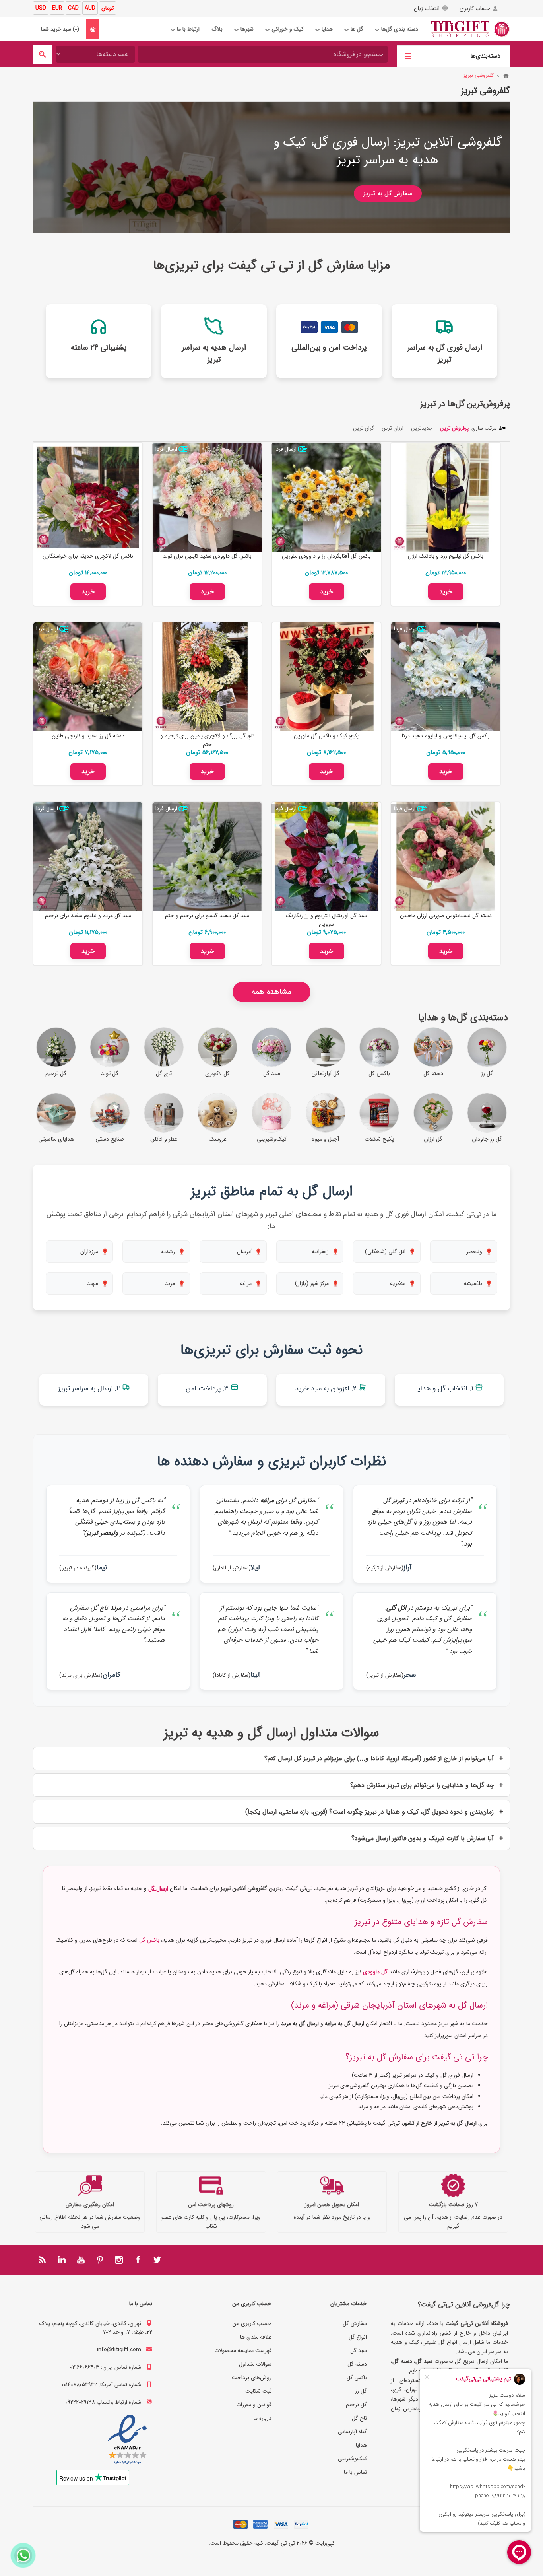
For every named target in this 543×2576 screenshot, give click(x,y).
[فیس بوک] (138, 2260)
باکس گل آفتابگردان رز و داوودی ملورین (326, 556)
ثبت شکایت (258, 2391)
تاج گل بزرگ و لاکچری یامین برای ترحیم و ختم (207, 740)
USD (41, 8)
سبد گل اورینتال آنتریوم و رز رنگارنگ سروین (326, 920)
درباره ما (263, 2418)
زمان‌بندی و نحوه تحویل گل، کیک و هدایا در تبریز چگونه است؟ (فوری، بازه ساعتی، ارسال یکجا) (369, 1812)
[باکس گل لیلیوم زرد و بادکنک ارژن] (446, 497)
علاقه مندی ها (256, 2337)
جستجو (42, 54)
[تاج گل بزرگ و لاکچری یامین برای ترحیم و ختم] (207, 677)
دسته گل (357, 2364)
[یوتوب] (81, 2260)
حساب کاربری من (252, 2323)
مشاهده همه (271, 992)
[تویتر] (157, 2260)
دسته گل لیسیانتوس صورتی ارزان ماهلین (446, 916)
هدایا (361, 2445)
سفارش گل (355, 2323)
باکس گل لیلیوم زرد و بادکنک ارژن (446, 556)
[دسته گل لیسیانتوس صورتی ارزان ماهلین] (446, 857)
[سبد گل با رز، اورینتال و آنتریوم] (326, 857)
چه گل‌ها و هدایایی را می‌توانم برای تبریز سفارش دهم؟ (422, 1785)
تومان (108, 8)
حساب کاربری (475, 8)
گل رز (361, 2391)
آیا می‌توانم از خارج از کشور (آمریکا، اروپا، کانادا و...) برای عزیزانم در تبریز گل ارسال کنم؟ (379, 1758)
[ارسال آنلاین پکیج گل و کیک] (326, 677)
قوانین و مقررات (254, 2405)
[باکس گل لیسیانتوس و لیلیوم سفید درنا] (446, 677)
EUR (57, 8)
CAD (73, 8)
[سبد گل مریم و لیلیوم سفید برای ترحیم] (88, 857)
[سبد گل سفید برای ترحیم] (207, 857)
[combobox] (263, 54)
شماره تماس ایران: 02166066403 (106, 2367)
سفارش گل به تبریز (388, 193)
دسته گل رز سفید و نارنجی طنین (88, 736)
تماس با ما (355, 2472)
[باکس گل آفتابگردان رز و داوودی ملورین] (326, 497)
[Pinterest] (100, 2260)
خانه (506, 76)
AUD (90, 8)
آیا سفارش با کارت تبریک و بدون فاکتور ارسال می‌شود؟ (423, 1838)
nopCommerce (256, 2554)
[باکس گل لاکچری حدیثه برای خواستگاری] (88, 497)
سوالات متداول (255, 2364)
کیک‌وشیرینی (352, 2459)
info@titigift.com (119, 2350)
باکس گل (149, 1940)
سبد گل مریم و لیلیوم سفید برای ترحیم (88, 916)
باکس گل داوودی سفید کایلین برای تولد (207, 556)
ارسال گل (158, 1888)
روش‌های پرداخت (252, 2378)
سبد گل (359, 2350)
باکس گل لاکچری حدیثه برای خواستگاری (88, 556)
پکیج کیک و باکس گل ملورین (327, 736)
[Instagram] (119, 2260)
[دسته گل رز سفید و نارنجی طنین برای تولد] (88, 677)
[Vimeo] (62, 2260)
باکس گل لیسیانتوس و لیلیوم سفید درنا (446, 736)
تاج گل (359, 2418)
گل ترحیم (356, 2405)
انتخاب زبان (427, 8)
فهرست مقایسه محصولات (243, 2350)
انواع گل (358, 2337)
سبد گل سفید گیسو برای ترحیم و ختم (207, 916)
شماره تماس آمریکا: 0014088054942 (101, 2385)
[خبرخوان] (43, 2260)
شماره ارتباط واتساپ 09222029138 (103, 2402)
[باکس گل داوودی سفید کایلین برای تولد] (207, 497)
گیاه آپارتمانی (352, 2432)
